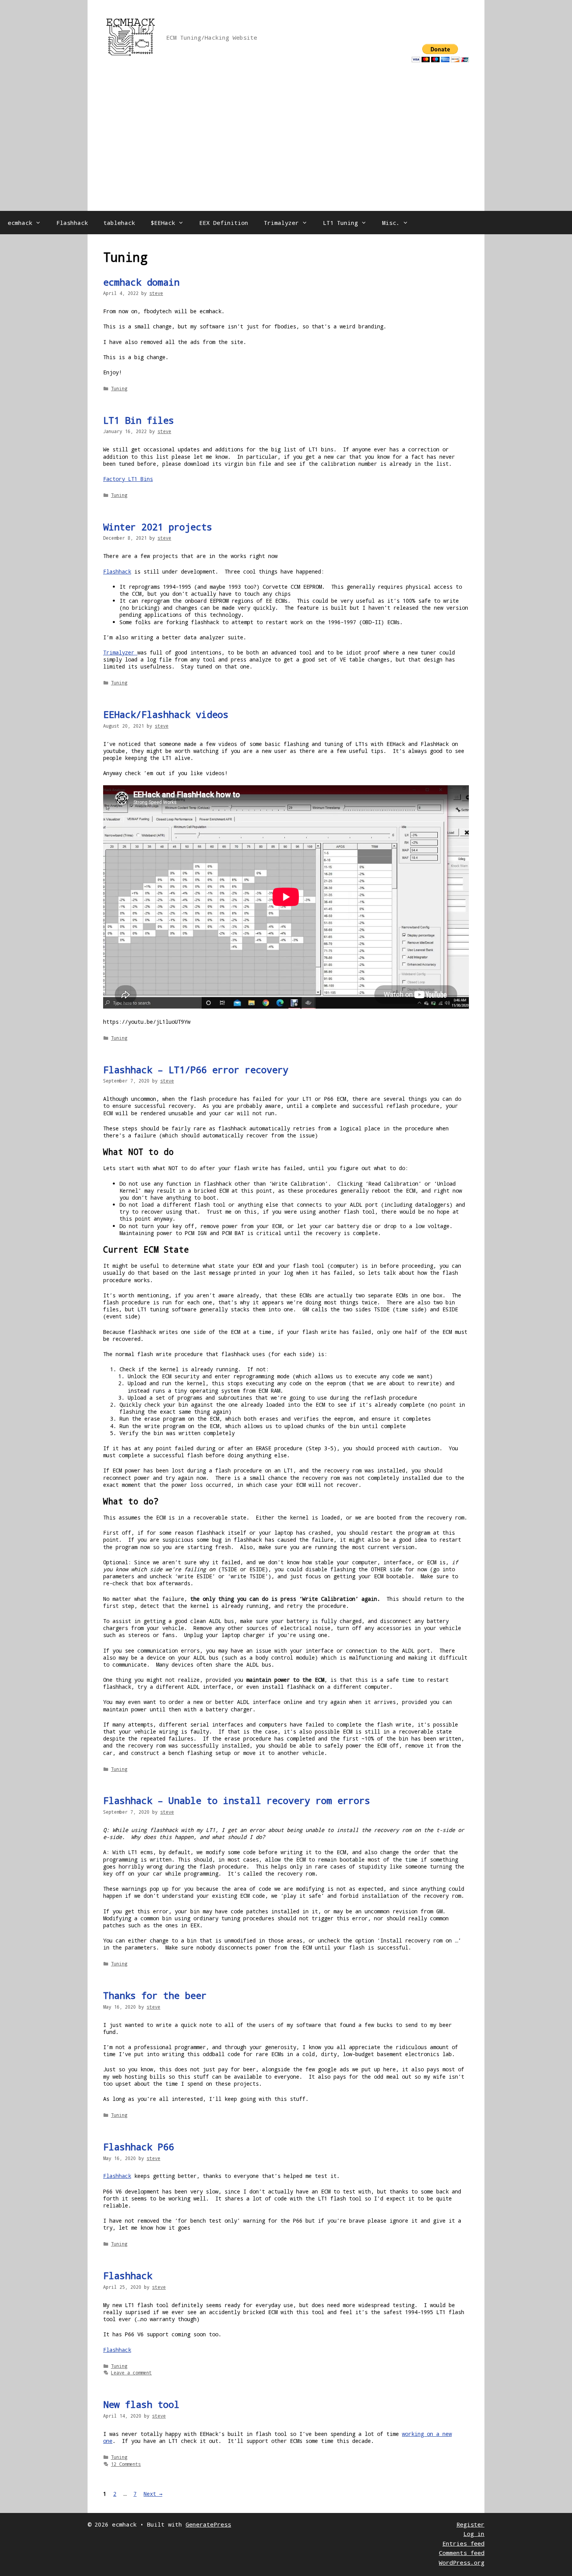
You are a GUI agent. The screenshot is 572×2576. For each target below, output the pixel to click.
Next (153, 2494)
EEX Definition (224, 223)
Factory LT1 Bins (128, 479)
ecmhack (20, 223)
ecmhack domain (141, 282)
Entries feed (463, 2543)
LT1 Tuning (340, 223)
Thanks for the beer (155, 1995)
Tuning (119, 388)
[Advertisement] (286, 153)
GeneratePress (208, 2524)
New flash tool (141, 2404)
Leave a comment (131, 2372)
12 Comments (126, 2464)
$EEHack (163, 223)
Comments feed (462, 2553)
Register (470, 2524)
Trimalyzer (281, 223)
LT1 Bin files (139, 420)
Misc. (391, 223)
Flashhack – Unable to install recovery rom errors (237, 1800)
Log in (474, 2534)
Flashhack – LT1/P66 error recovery (196, 1070)
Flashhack (72, 223)
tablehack (119, 223)
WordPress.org (462, 2562)
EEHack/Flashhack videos (166, 714)
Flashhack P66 (139, 2147)
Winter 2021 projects (158, 527)
